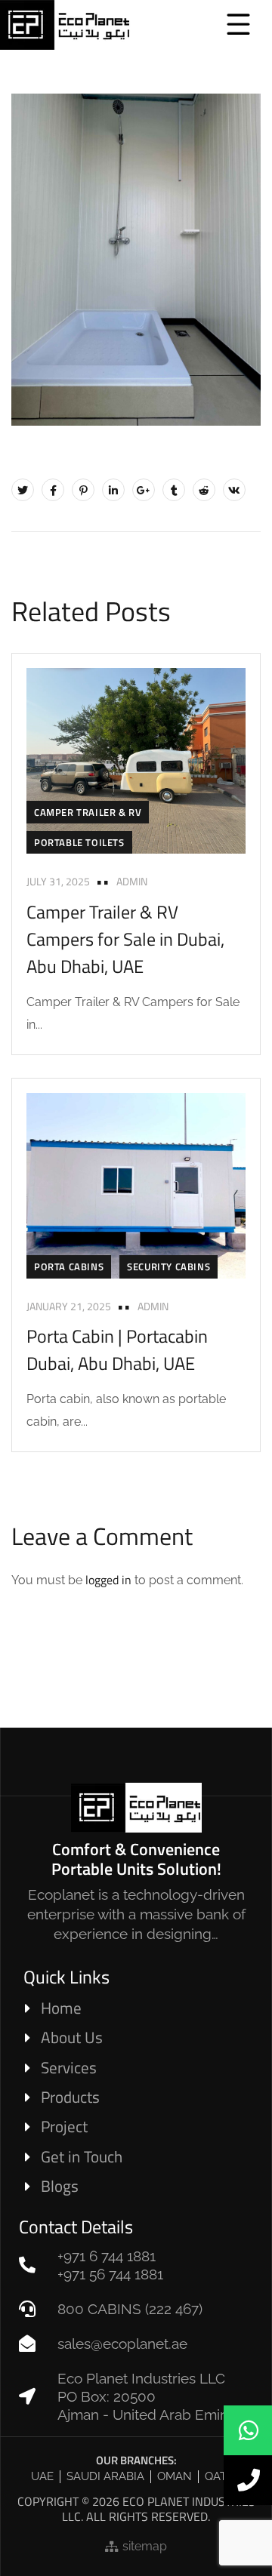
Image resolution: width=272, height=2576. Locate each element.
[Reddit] (204, 490)
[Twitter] (23, 490)
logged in (108, 1580)
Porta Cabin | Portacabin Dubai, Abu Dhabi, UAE (117, 1350)
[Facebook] (53, 490)
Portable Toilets (79, 842)
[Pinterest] (83, 490)
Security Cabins (168, 1266)
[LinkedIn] (113, 490)
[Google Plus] (144, 490)
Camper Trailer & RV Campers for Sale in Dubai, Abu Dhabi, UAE (125, 939)
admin (132, 881)
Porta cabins (69, 1266)
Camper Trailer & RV (88, 812)
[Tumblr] (174, 490)
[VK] (234, 490)
